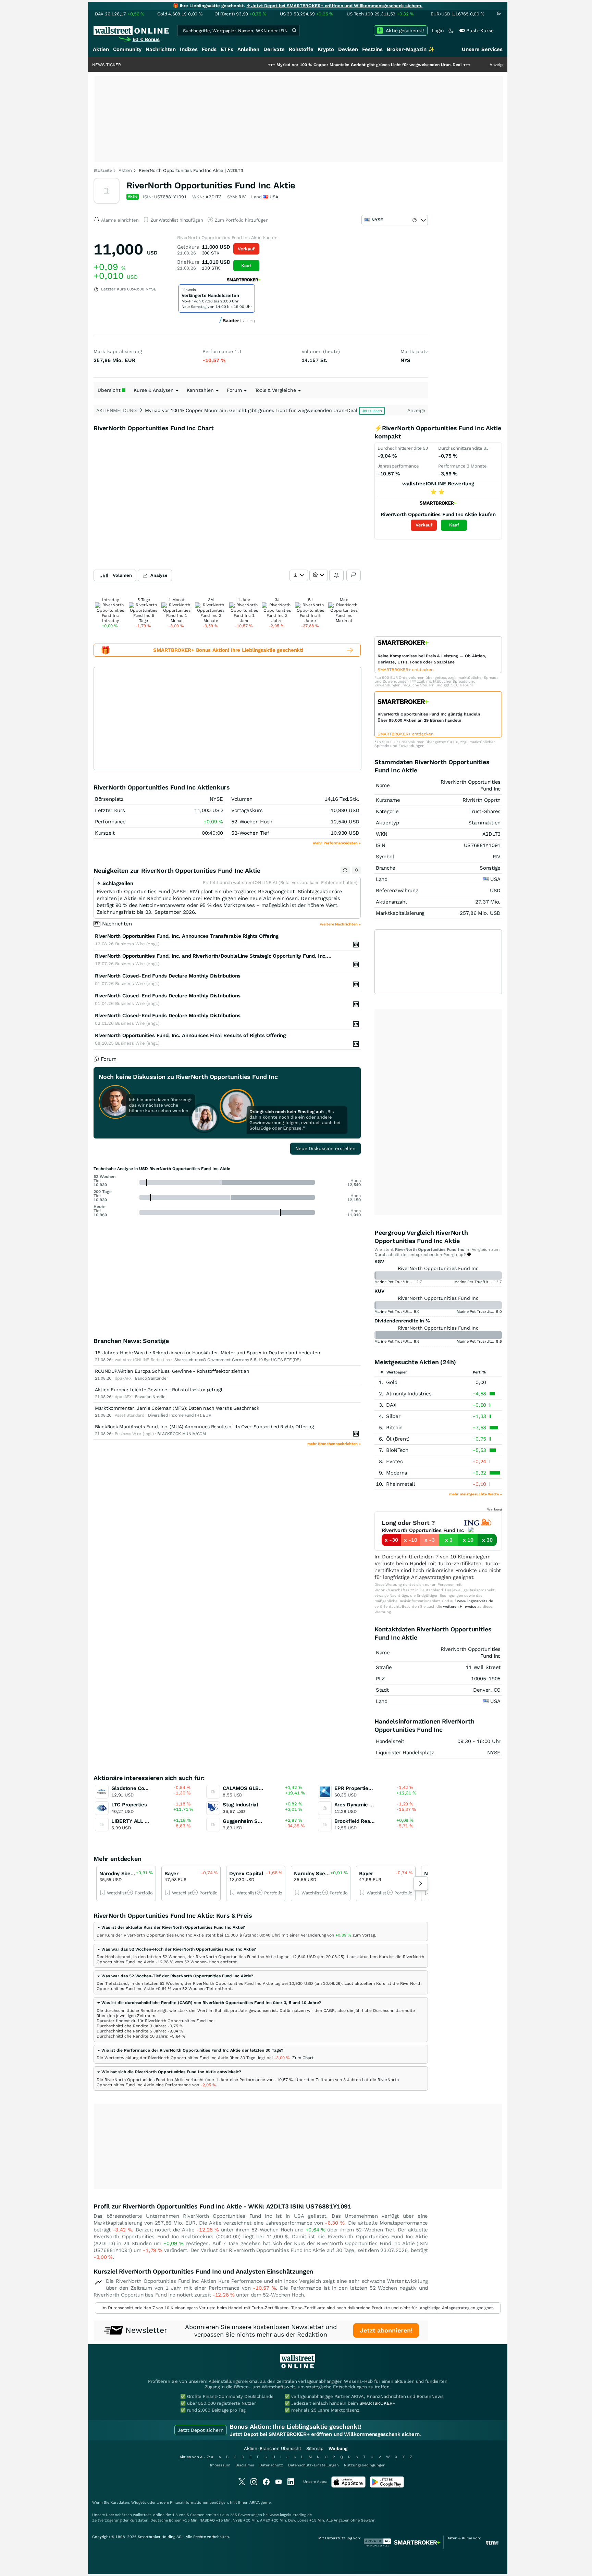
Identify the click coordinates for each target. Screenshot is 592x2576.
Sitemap (315, 2448)
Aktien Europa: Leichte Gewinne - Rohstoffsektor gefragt (159, 1390)
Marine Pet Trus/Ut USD (396, 1282)
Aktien (101, 49)
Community (127, 49)
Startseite (103, 170)
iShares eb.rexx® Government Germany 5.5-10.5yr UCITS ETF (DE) (237, 1360)
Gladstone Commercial (139, 1788)
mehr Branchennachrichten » (334, 1444)
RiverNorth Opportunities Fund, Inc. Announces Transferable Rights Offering (187, 936)
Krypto (326, 49)
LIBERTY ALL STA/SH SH (142, 1821)
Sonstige (490, 868)
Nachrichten (161, 49)
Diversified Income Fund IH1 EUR (180, 1415)
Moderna (397, 1473)
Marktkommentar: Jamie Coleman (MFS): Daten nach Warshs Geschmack (177, 1408)
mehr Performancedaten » (337, 843)
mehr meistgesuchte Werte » (476, 1494)
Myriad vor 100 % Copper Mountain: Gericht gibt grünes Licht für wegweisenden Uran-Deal (309, 65)
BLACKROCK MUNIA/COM (182, 1434)
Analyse (159, 575)
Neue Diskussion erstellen (325, 1148)
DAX (391, 1405)
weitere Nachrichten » (340, 924)
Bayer (171, 1874)
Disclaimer (245, 2465)
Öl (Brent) (398, 1439)
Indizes (189, 49)
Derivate (274, 49)
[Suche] (294, 30)
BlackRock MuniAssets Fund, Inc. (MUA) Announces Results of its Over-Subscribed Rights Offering (204, 1427)
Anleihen (248, 49)
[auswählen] (299, 575)
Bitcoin (394, 1428)
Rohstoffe (301, 49)
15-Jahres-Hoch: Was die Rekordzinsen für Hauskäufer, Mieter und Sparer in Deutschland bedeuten (208, 1353)
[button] (171, 1927)
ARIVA (255, 2503)
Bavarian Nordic (150, 1397)
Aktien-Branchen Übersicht (273, 2448)
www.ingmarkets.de (475, 1601)
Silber (393, 1416)
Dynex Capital (246, 1874)
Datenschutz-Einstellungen (313, 2465)
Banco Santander (152, 1378)
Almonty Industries (409, 1394)
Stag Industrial (241, 1805)
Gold (392, 1382)
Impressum (220, 2465)
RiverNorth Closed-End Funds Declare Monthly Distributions (168, 976)
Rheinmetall (401, 1484)
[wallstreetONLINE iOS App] (348, 2486)
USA (495, 879)
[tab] (261, 1931)
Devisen (348, 49)
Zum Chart (303, 2058)
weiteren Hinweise (460, 1607)
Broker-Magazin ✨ (411, 49)
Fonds (209, 49)
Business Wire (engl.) (137, 944)
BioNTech (397, 1450)
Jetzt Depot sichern (201, 2430)
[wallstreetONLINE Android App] (387, 2486)
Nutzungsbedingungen (365, 2465)
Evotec (394, 1461)
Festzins (372, 49)
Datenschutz (271, 2465)
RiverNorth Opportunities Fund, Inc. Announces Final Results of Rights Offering (190, 1035)
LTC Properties (129, 1805)
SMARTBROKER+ (377, 2403)
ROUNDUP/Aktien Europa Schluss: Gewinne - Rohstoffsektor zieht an (172, 1371)
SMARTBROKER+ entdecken (405, 670)
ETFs (227, 49)
